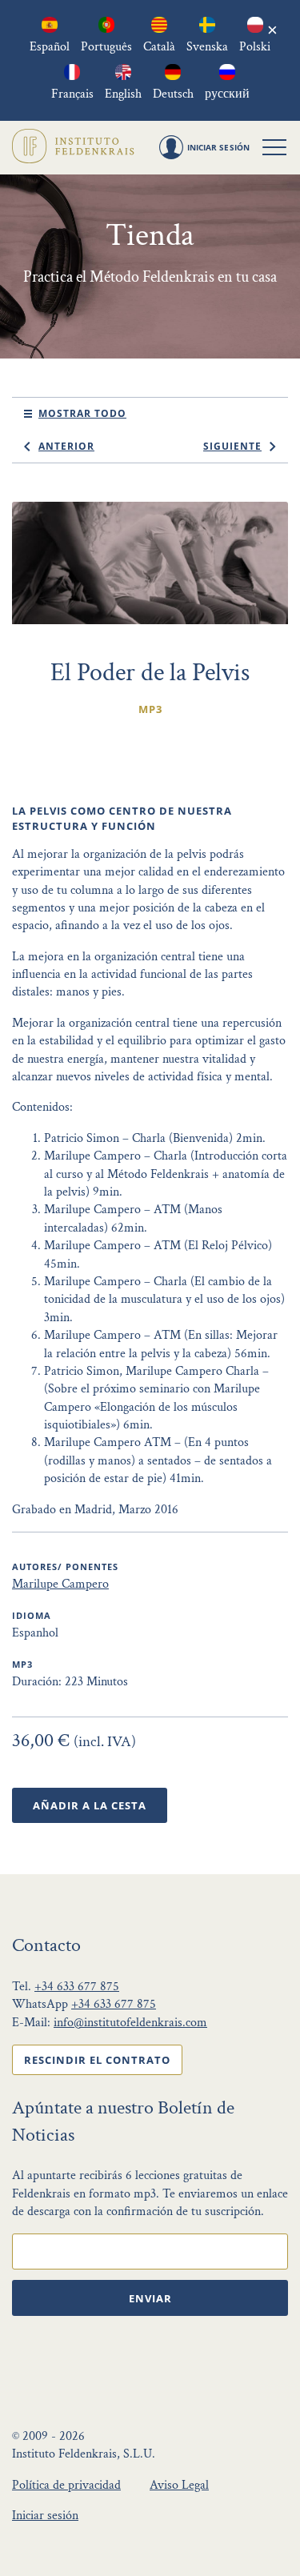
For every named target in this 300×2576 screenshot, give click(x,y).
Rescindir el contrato (97, 2060)
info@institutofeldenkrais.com (130, 2023)
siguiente (232, 446)
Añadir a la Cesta (90, 1805)
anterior (66, 446)
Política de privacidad (66, 2485)
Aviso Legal (179, 2485)
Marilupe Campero (60, 1584)
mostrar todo (82, 413)
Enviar (150, 2298)
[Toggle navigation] (274, 147)
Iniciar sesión (45, 2516)
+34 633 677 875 (77, 1987)
